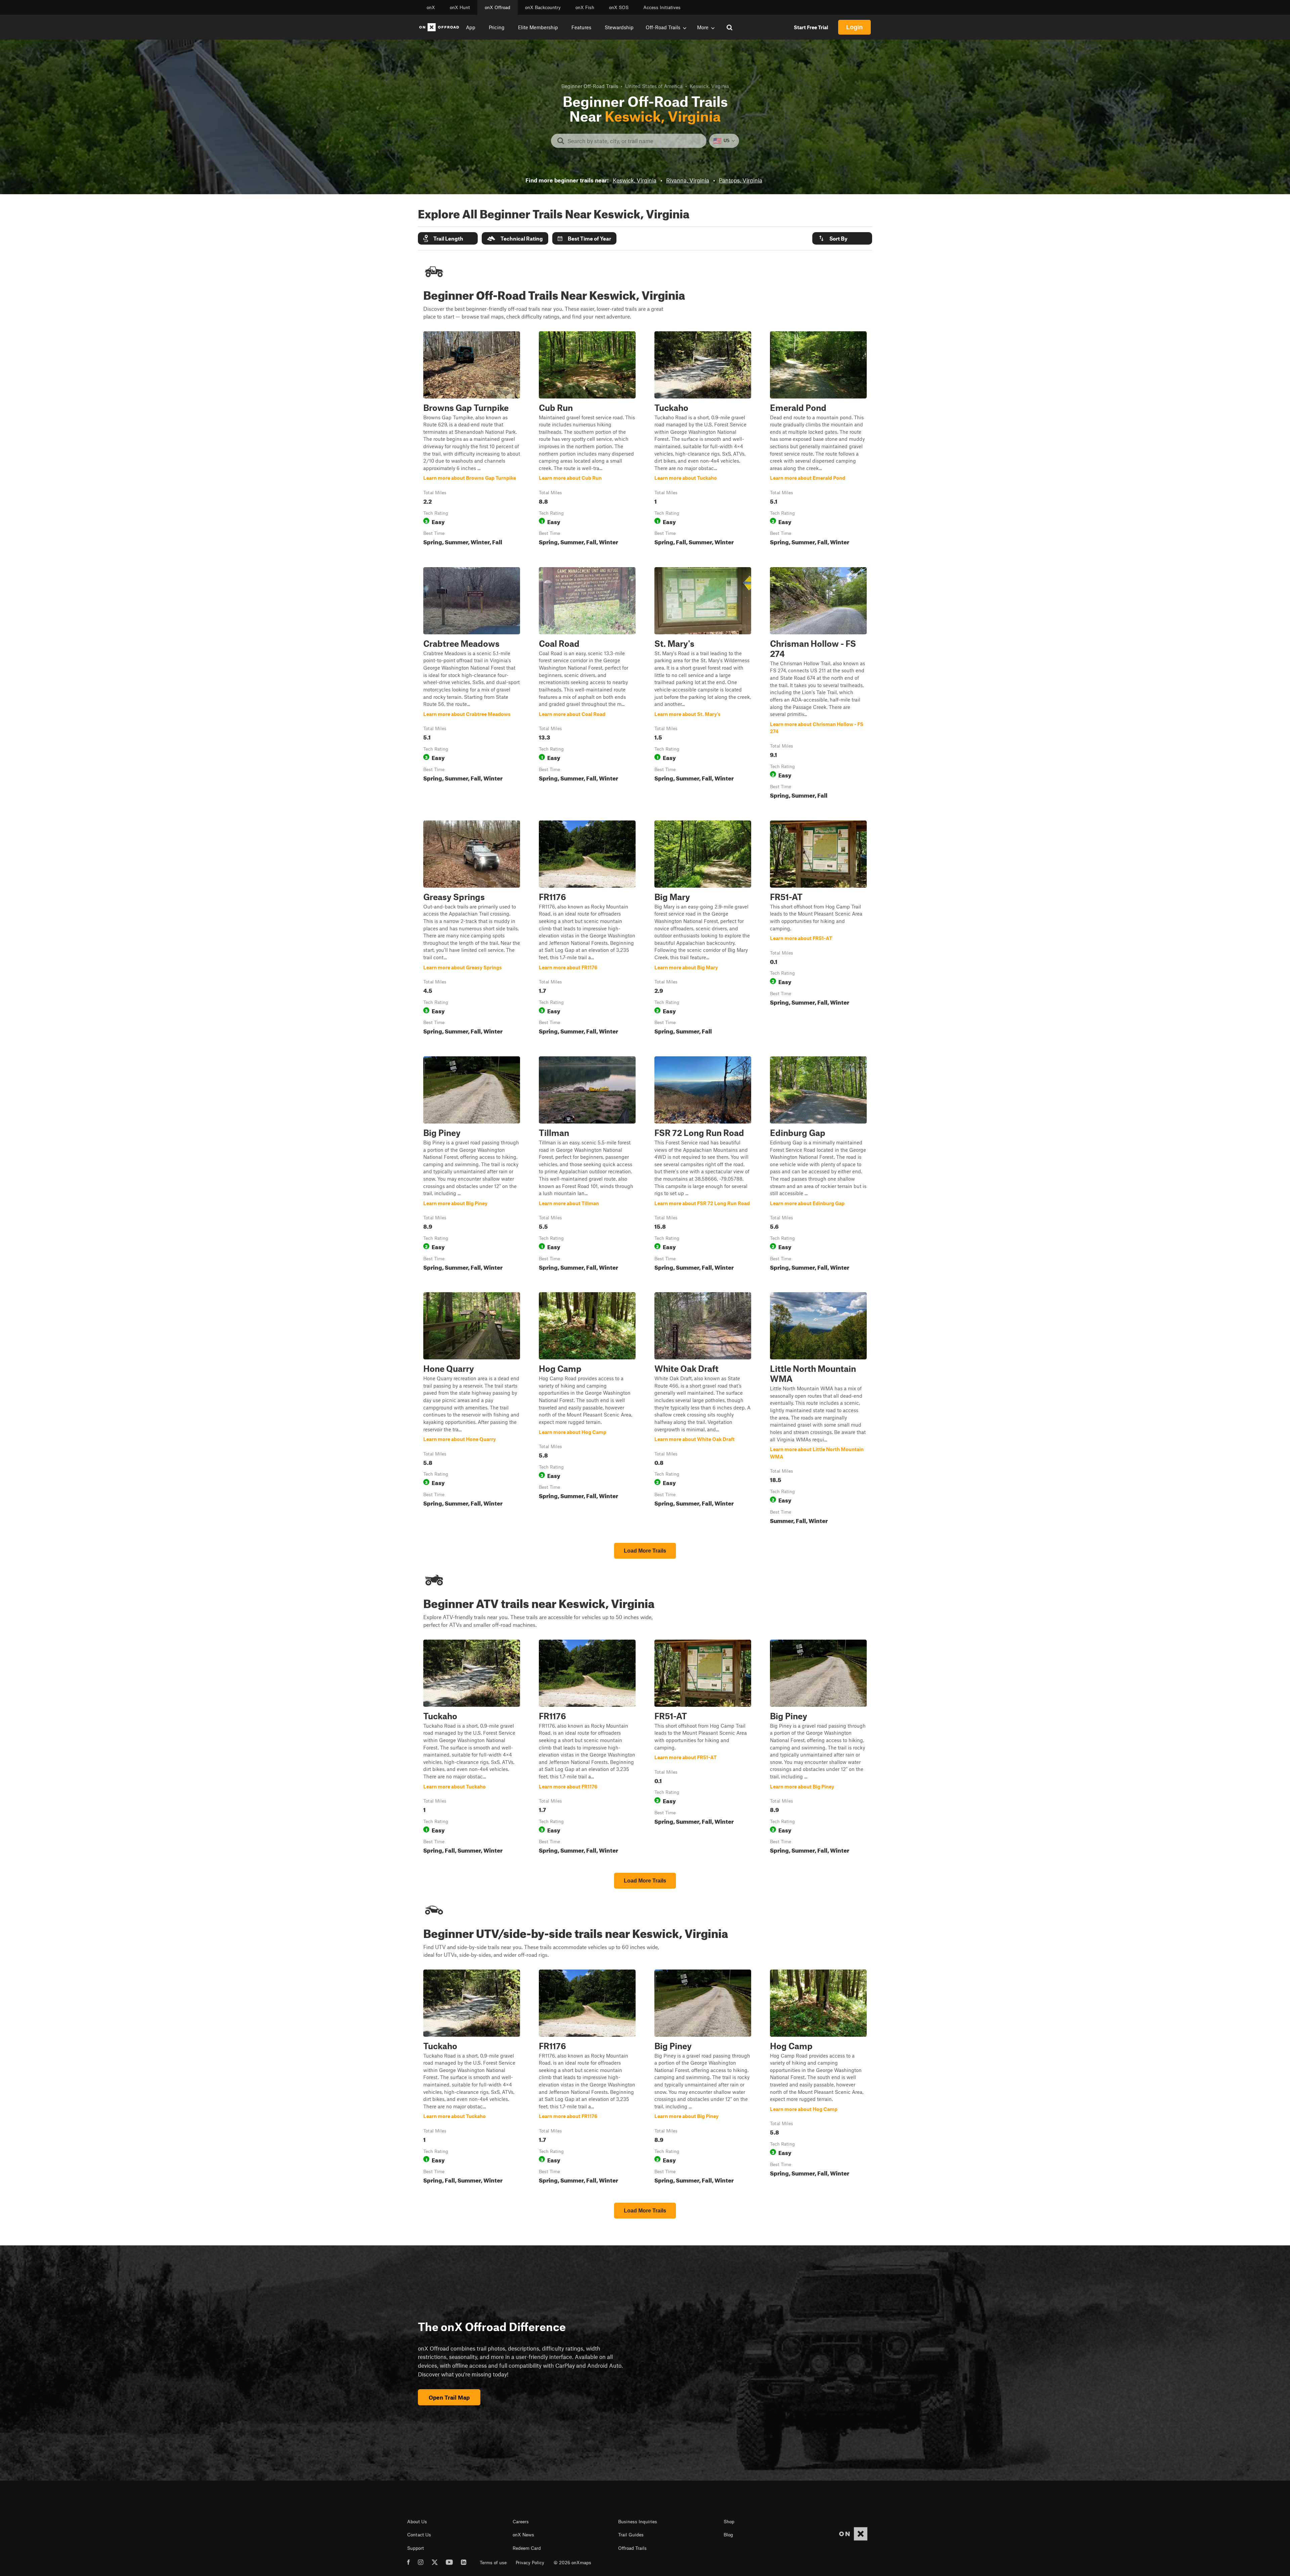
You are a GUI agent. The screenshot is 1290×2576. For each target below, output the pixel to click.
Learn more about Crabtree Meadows (472, 684)
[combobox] (634, 141)
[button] (448, 238)
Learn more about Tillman (587, 1165)
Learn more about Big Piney (472, 1165)
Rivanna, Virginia (688, 180)
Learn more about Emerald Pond (818, 440)
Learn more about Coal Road (587, 684)
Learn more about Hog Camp (587, 1409)
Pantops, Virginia (741, 180)
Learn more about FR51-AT (818, 929)
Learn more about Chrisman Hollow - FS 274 (818, 684)
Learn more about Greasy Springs (472, 929)
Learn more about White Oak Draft (703, 1409)
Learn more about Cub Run (587, 440)
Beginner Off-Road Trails (590, 86)
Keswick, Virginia (635, 180)
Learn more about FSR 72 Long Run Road (703, 1165)
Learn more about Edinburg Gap (818, 1165)
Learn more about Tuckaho (703, 440)
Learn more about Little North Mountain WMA (818, 1409)
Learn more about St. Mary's (703, 684)
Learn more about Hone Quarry (472, 1409)
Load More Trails (645, 1551)
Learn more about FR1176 (587, 929)
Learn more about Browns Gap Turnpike (472, 440)
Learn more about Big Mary (703, 929)
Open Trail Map (449, 2397)
